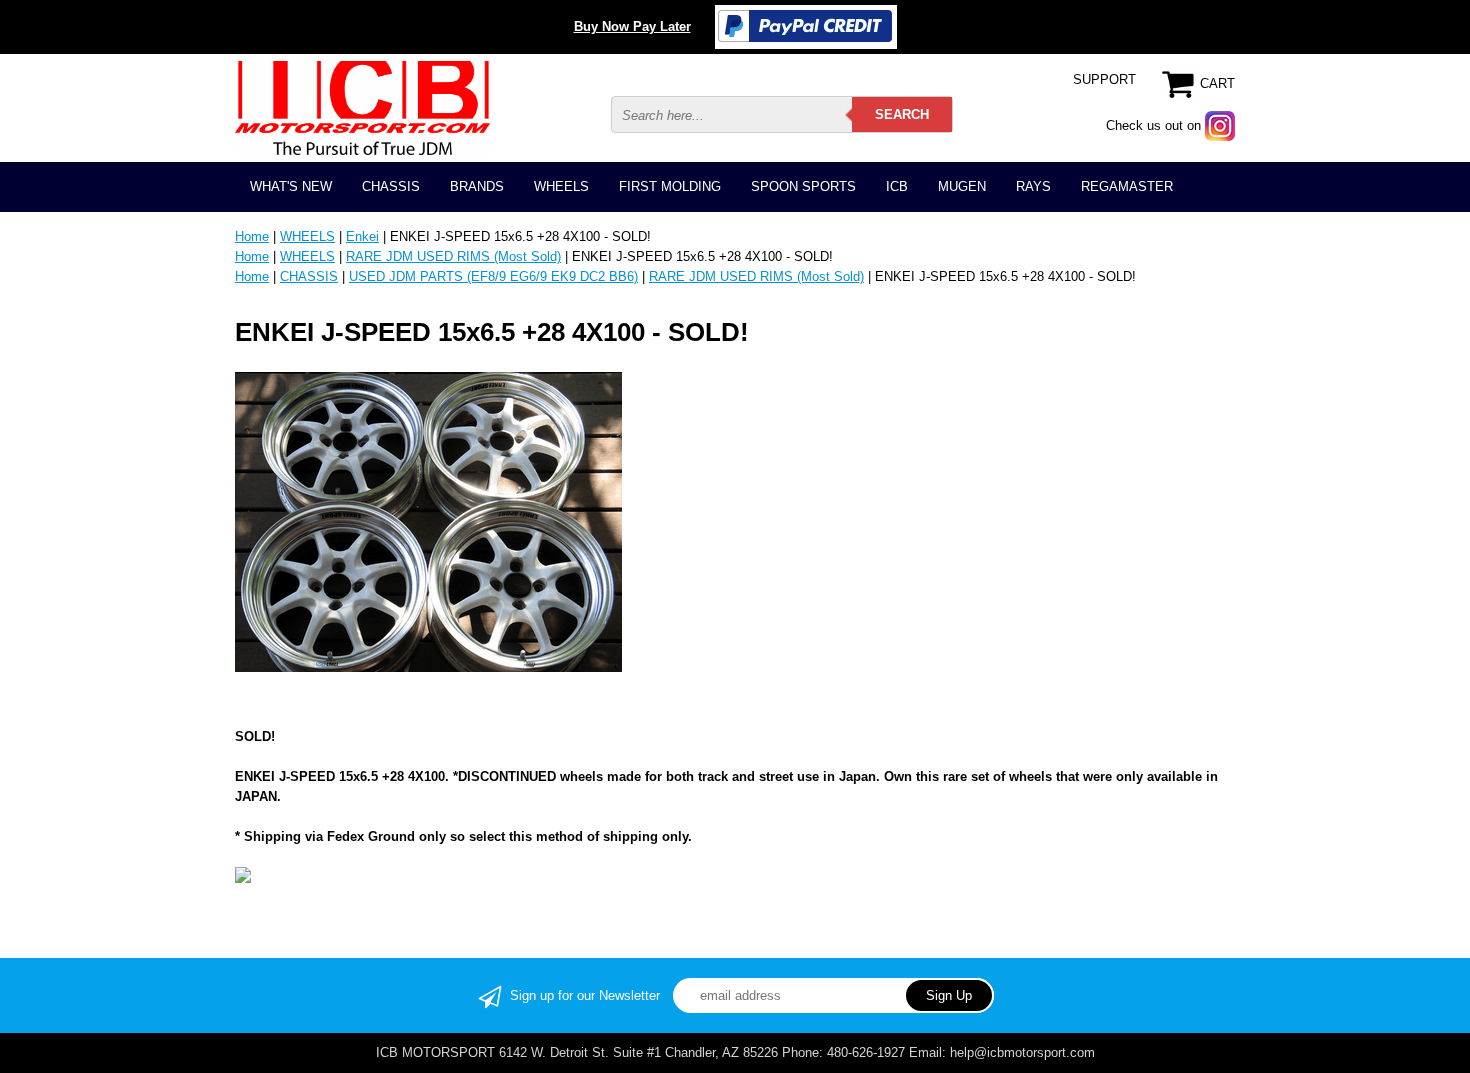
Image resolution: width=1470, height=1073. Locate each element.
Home (252, 236)
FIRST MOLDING (670, 186)
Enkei (362, 236)
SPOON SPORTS (803, 186)
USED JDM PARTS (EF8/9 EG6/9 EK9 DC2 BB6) (493, 276)
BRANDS (477, 186)
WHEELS (561, 186)
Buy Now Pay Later (632, 26)
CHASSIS (391, 186)
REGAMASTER (1127, 186)
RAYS (1033, 186)
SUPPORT (1104, 79)
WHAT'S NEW (291, 186)
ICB (897, 186)
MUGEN (962, 186)
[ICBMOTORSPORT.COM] (362, 107)
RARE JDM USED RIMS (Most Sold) (453, 256)
